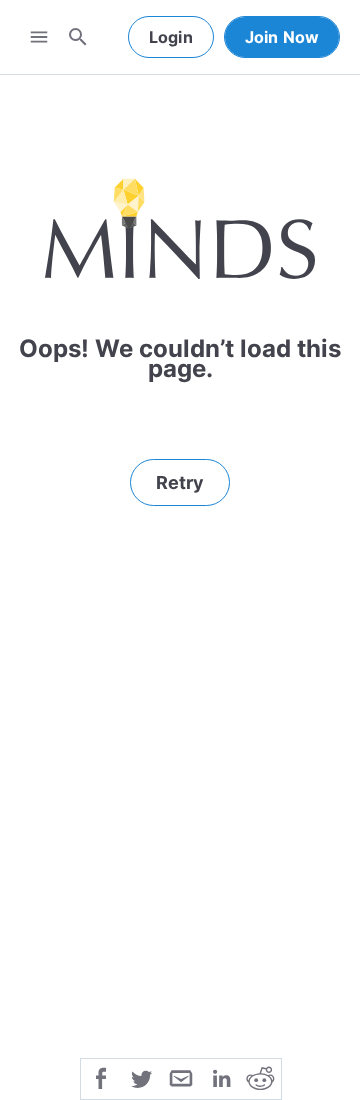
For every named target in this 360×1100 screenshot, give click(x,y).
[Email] (181, 1077)
